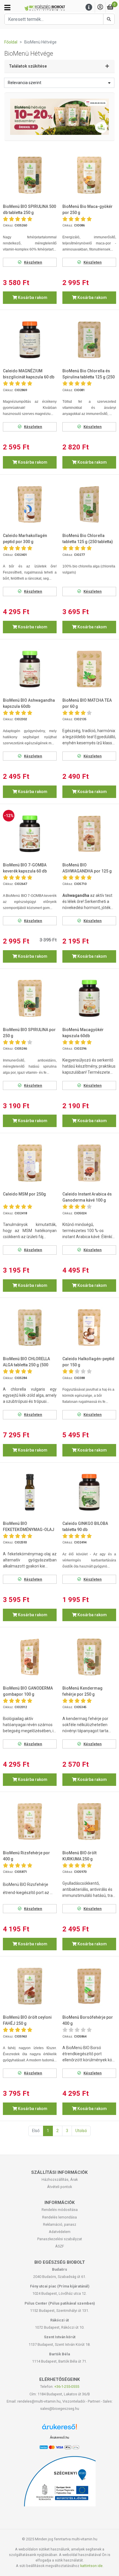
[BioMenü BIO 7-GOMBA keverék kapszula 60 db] (30, 834)
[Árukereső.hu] (59, 2429)
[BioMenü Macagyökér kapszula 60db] (89, 998)
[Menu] (89, 7)
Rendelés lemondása (59, 2217)
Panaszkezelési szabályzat (60, 2239)
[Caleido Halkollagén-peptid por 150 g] (89, 1328)
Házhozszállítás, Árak (60, 2179)
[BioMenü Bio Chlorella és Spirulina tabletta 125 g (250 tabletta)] (89, 340)
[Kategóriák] (7, 8)
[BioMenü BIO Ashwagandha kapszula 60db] (30, 669)
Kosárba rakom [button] (32, 297)
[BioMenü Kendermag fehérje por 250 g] (89, 1657)
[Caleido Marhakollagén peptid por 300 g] (30, 505)
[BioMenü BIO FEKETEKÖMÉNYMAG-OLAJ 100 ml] (30, 1492)
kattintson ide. (92, 2566)
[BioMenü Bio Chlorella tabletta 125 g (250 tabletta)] (89, 505)
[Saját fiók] (100, 7)
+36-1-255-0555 (67, 2387)
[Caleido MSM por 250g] (30, 1163)
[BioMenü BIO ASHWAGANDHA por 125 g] (89, 834)
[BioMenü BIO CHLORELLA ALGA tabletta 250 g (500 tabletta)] (30, 1328)
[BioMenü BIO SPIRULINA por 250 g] (30, 998)
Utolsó (81, 2131)
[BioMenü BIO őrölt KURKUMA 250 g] (89, 1822)
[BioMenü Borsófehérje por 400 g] (89, 1986)
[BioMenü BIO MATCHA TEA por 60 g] (89, 669)
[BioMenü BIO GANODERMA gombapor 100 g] (30, 1657)
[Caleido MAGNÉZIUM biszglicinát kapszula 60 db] (30, 340)
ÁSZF (60, 2246)
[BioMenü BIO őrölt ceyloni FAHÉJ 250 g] (30, 1986)
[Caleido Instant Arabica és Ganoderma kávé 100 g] (89, 1163)
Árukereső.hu (59, 2437)
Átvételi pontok (59, 2187)
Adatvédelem (60, 2232)
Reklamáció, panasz (60, 2224)
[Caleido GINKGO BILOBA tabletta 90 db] (89, 1492)
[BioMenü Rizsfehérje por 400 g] (30, 1822)
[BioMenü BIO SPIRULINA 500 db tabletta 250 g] (30, 175)
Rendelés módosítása (60, 2210)
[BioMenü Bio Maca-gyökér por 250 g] (89, 175)
